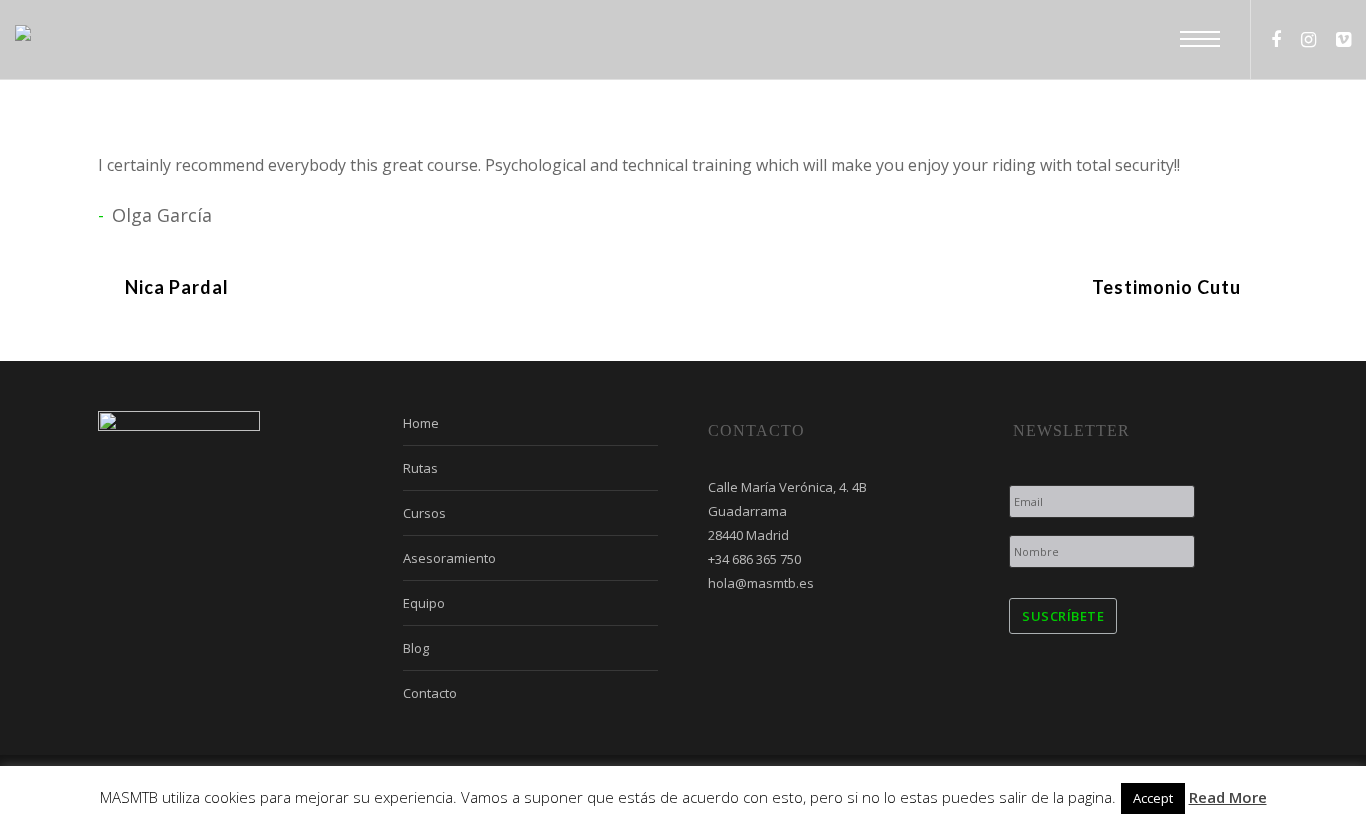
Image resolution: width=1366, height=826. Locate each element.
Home (421, 423)
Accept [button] (1153, 798)
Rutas (420, 468)
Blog (416, 648)
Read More (1228, 797)
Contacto (430, 693)
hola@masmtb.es (761, 583)
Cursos (424, 513)
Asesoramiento (449, 558)
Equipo (424, 603)
